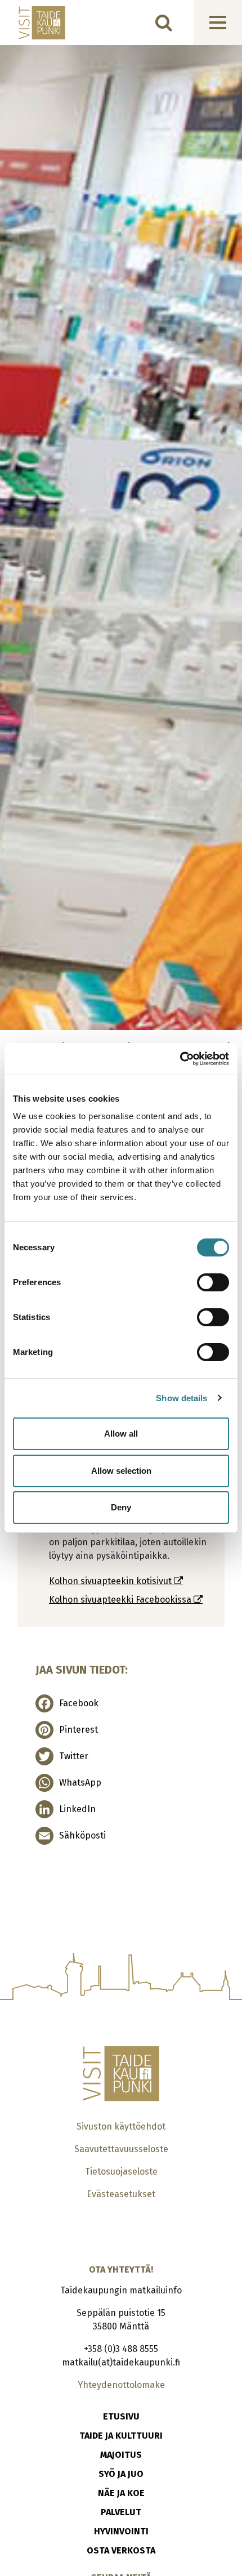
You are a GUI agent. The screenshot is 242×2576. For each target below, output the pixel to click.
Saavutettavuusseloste (121, 2149)
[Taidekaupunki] (34, 23)
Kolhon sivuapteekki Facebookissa (121, 1600)
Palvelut (121, 2512)
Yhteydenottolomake (121, 2385)
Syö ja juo (121, 2474)
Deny (121, 1507)
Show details (181, 1398)
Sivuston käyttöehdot (121, 2126)
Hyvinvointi (121, 2531)
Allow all (121, 1434)
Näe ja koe (121, 2493)
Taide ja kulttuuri (121, 2436)
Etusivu (121, 2416)
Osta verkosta (121, 2550)
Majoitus (121, 2455)
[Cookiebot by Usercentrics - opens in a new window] (180, 1059)
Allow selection (121, 1471)
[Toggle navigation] (218, 23)
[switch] (213, 1282)
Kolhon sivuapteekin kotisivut (111, 1581)
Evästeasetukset (121, 2194)
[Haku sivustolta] (164, 23)
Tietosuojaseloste (121, 2172)
